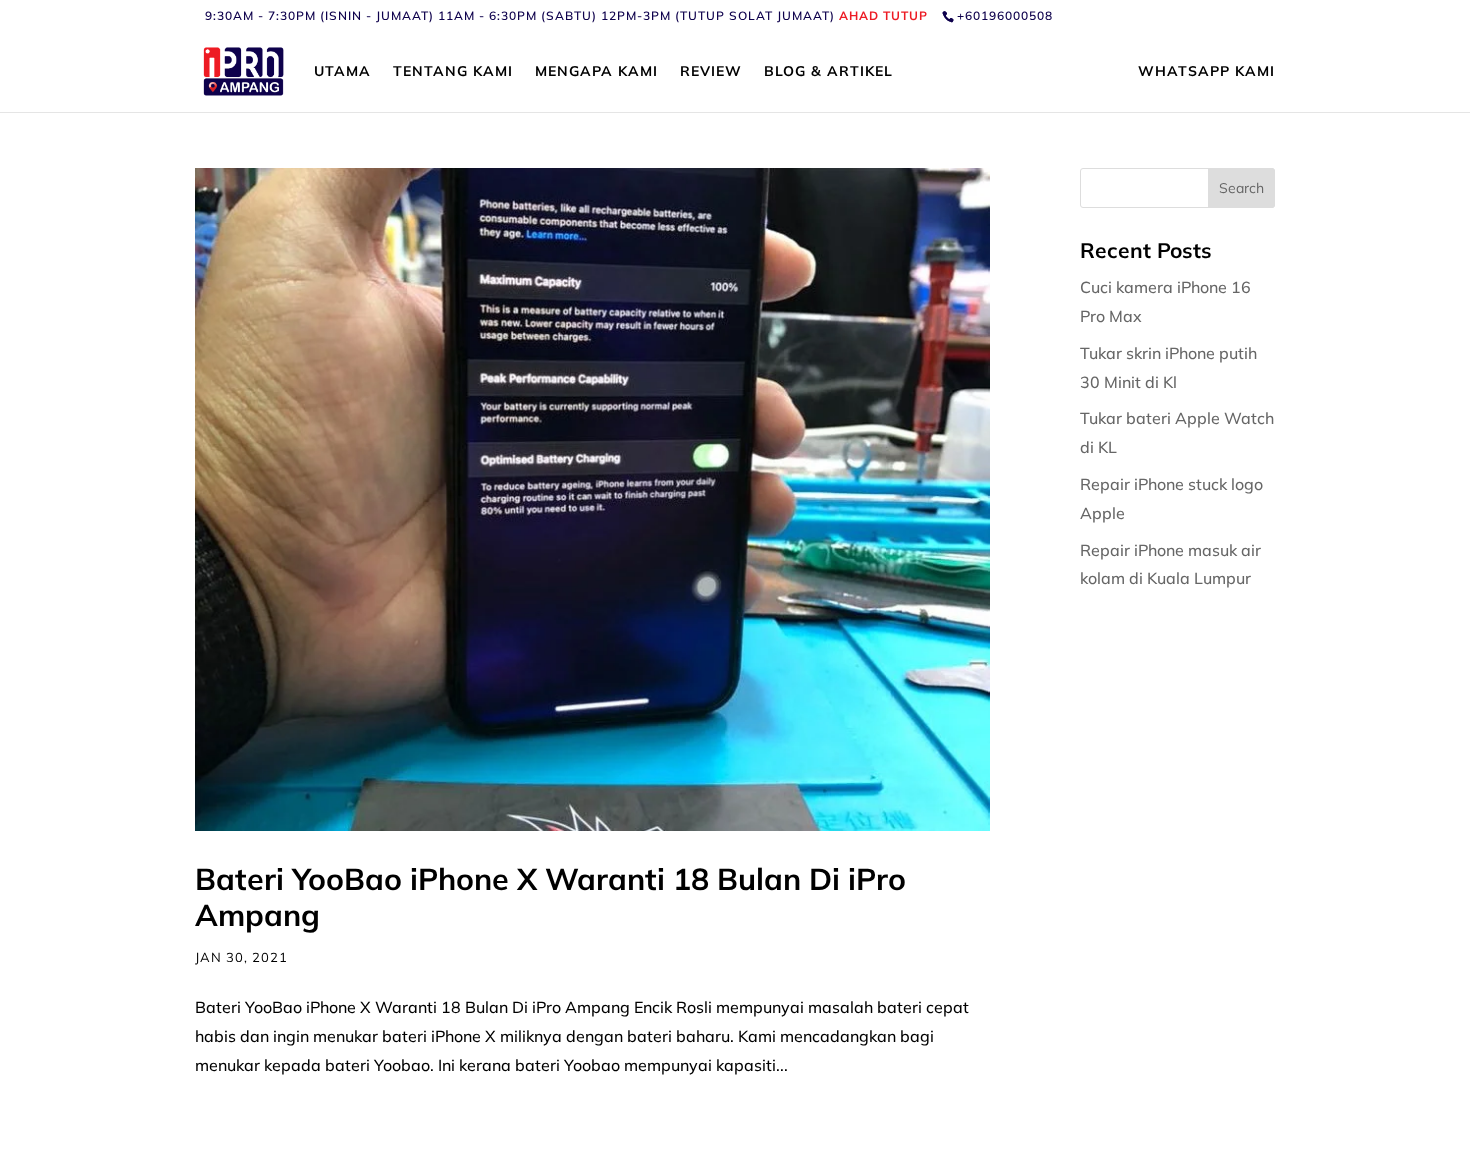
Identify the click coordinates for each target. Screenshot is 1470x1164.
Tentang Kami (453, 72)
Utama (342, 72)
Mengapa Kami (596, 72)
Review (711, 72)
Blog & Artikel (828, 72)
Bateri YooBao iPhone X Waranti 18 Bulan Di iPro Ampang (550, 897)
